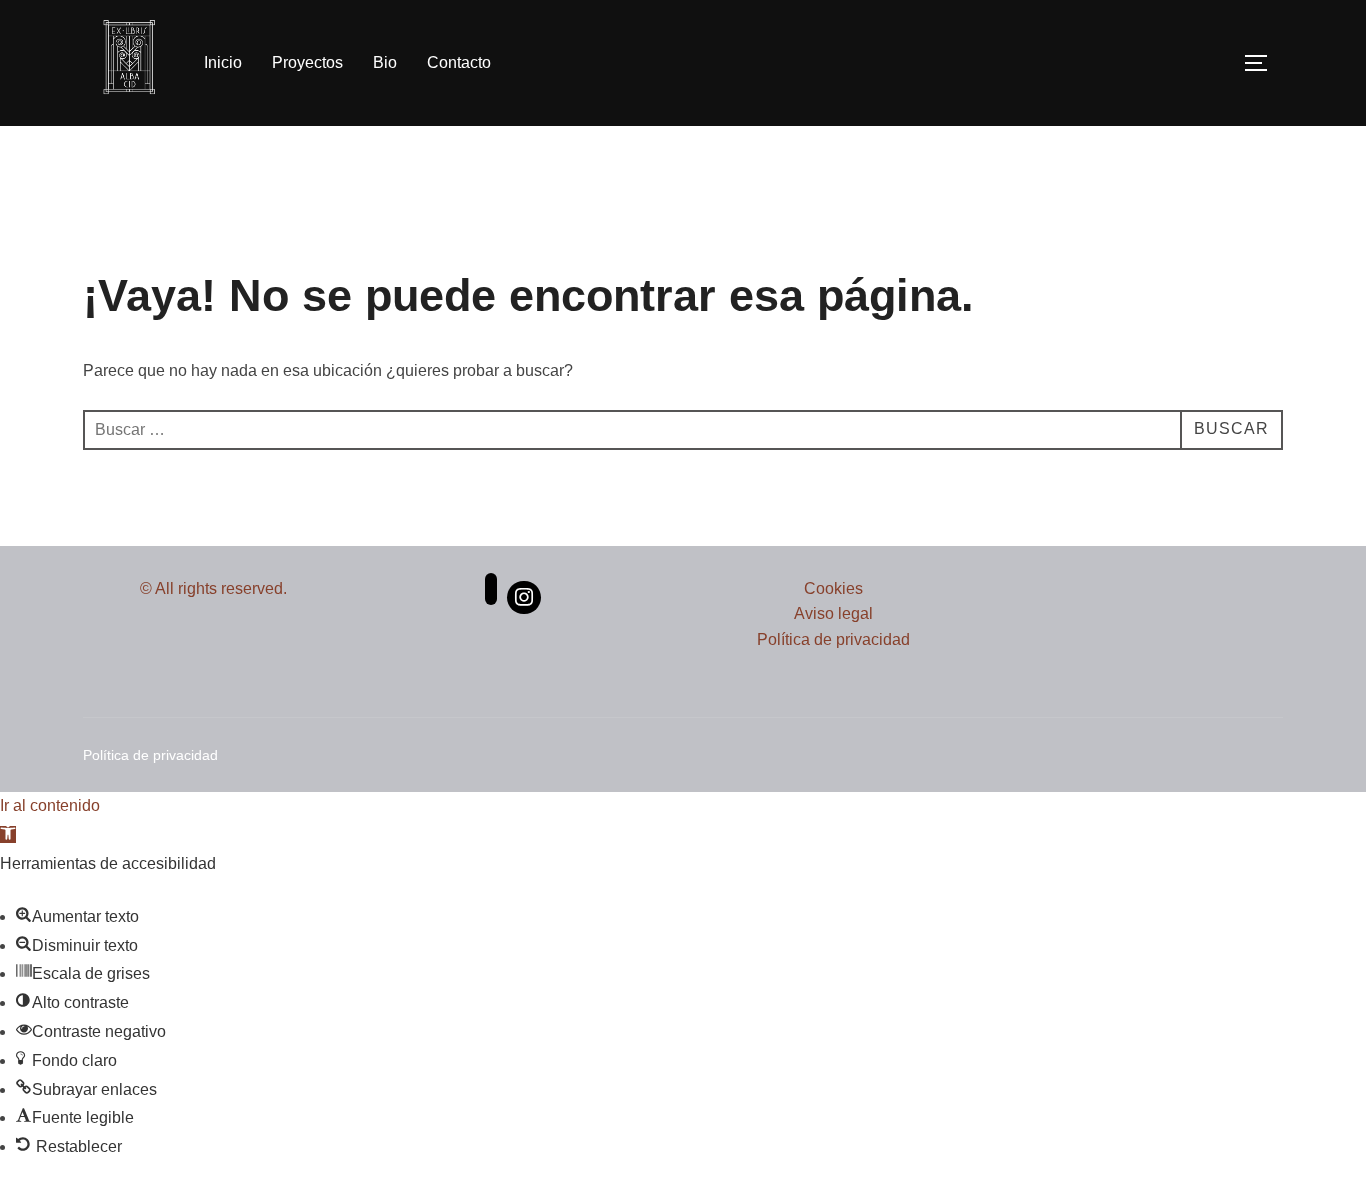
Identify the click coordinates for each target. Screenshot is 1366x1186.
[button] (8, 834)
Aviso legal (833, 613)
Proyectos (307, 62)
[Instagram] (524, 598)
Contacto (459, 62)
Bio (385, 62)
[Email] (491, 598)
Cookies (833, 588)
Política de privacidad (833, 639)
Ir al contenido (50, 805)
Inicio (223, 62)
